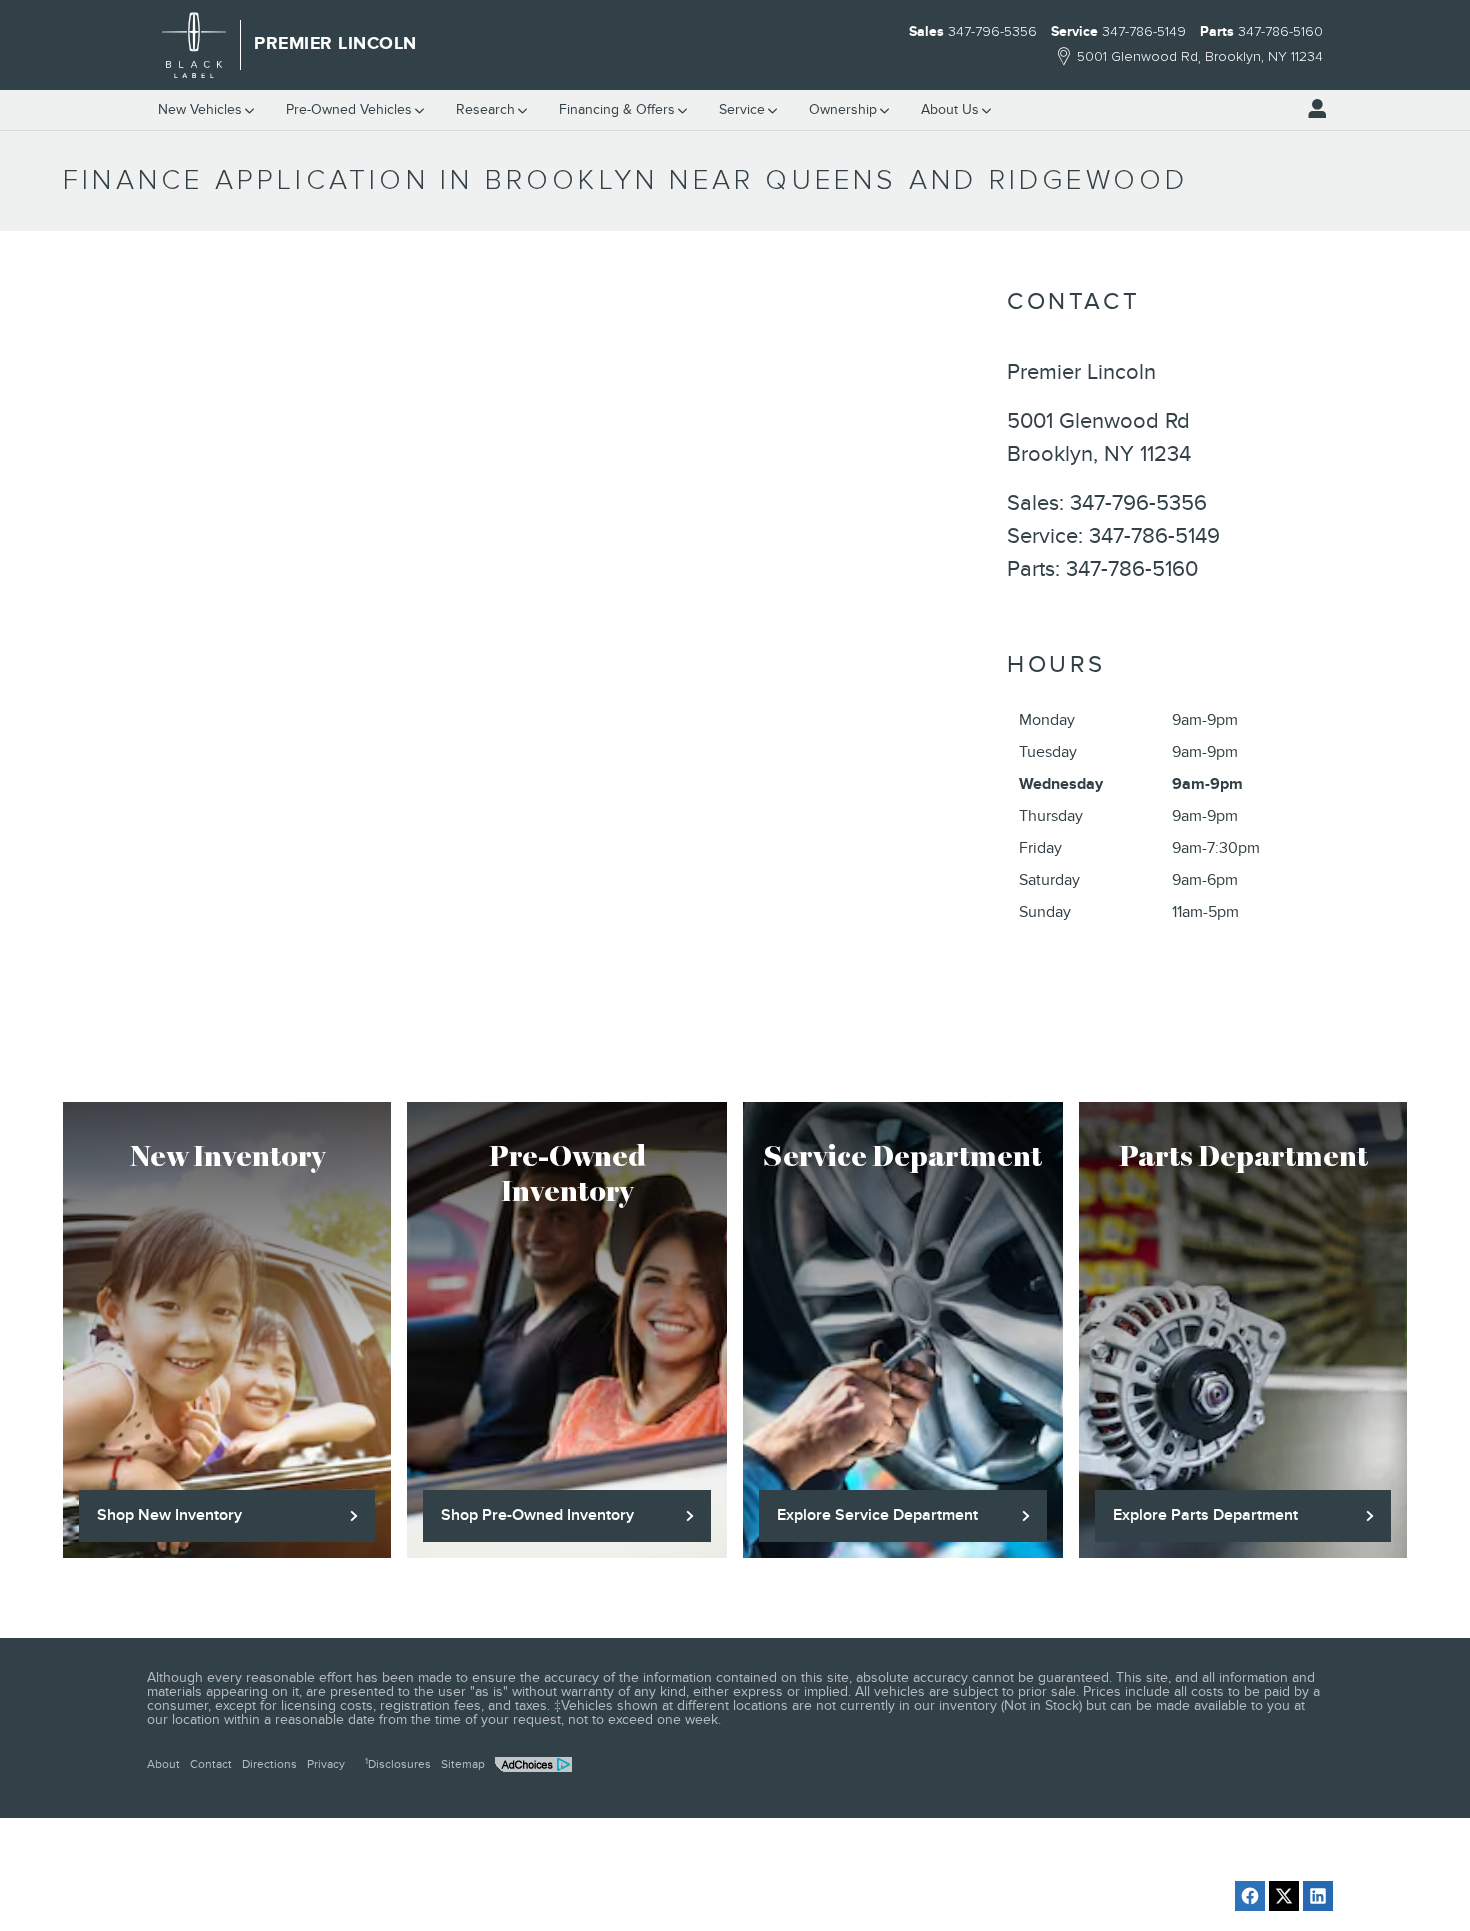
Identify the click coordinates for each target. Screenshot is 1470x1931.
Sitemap (463, 1764)
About (163, 1764)
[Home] (194, 45)
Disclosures (398, 1764)
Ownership (843, 109)
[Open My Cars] (1312, 109)
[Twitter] (1284, 1896)
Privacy (326, 1764)
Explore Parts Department (1205, 1515)
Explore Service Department (877, 1515)
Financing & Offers (617, 109)
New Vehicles (200, 109)
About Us (950, 109)
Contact (211, 1764)
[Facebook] (1250, 1896)
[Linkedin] (1318, 1896)
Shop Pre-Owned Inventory (537, 1515)
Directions (269, 1764)
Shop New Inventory (169, 1515)
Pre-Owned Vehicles (349, 109)
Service (742, 109)
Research (485, 109)
